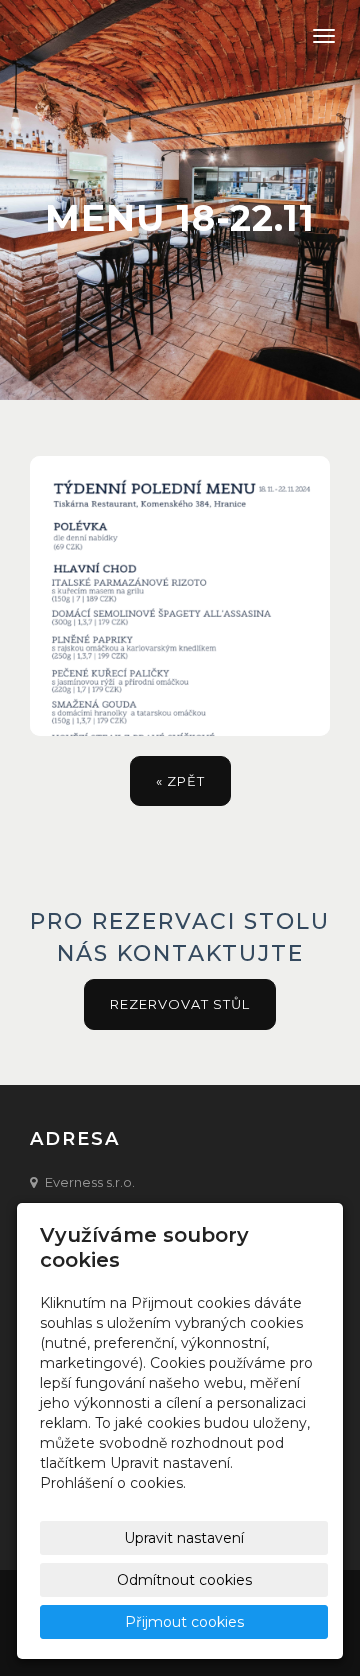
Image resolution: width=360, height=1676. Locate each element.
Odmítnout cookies (184, 1580)
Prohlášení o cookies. (113, 1483)
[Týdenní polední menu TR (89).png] (180, 596)
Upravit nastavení (184, 1538)
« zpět (180, 781)
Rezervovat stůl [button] (180, 1004)
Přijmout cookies (184, 1622)
